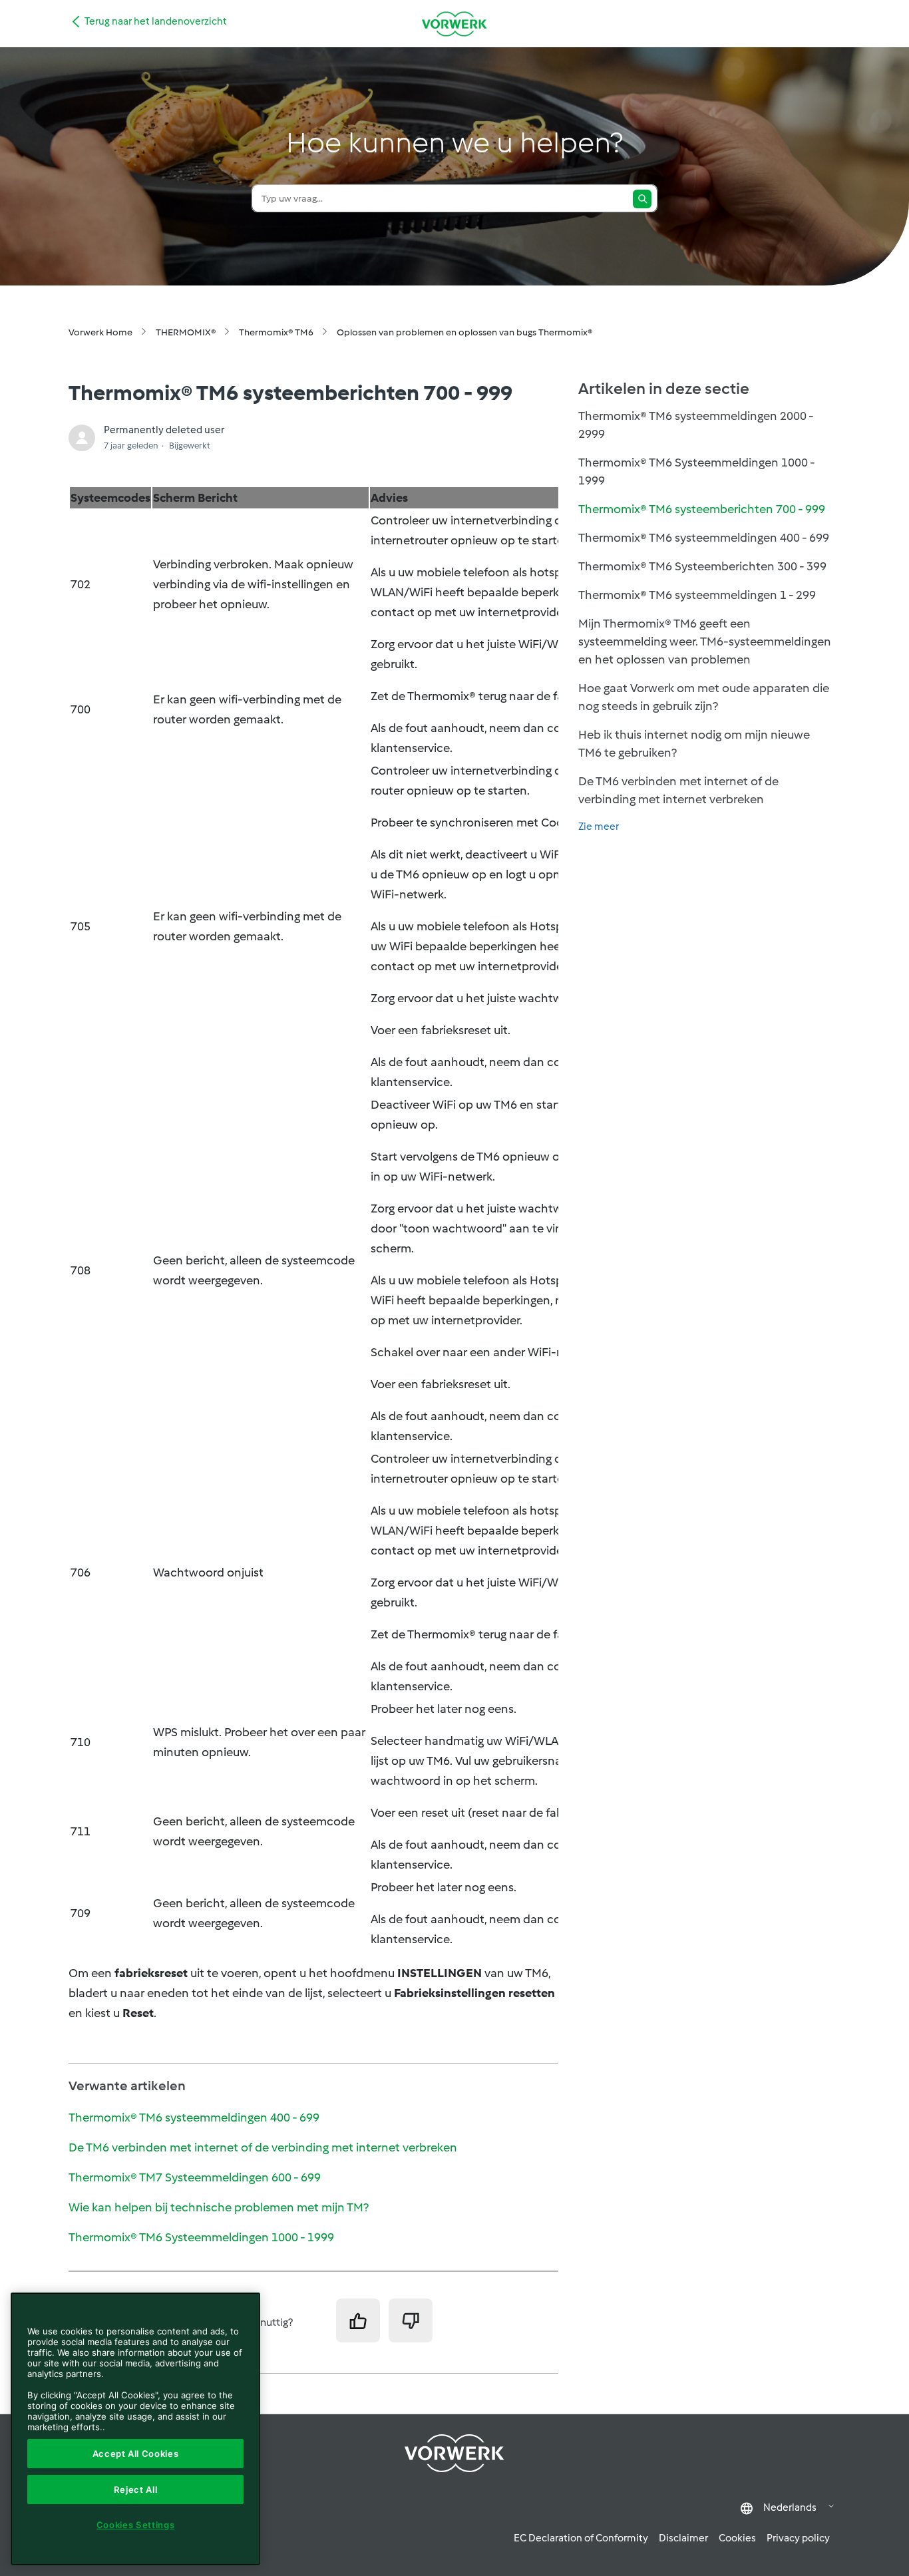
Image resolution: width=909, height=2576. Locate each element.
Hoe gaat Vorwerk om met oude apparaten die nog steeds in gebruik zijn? (704, 697)
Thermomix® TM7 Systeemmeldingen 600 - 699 (195, 2177)
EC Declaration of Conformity (581, 2538)
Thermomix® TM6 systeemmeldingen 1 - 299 (697, 595)
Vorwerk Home (100, 332)
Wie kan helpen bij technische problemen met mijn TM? (219, 2207)
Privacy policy (798, 2538)
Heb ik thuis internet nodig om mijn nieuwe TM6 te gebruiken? (694, 744)
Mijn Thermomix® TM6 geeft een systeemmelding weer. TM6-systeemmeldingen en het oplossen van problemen (705, 642)
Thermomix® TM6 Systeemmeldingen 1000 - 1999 (201, 2237)
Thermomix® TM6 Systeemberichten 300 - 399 (702, 566)
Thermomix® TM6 (276, 332)
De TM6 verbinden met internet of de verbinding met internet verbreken (263, 2147)
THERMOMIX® (186, 332)
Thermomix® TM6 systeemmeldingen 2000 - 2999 (696, 425)
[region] (135, 2429)
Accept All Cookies (136, 2454)
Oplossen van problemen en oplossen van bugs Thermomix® (464, 332)
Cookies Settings (136, 2525)
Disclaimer (683, 2538)
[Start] (454, 24)
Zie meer (599, 827)
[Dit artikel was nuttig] (358, 2320)
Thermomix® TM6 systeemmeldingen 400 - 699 (194, 2117)
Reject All (136, 2489)
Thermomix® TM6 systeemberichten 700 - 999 (702, 509)
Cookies (737, 2538)
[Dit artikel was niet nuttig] (411, 2320)
